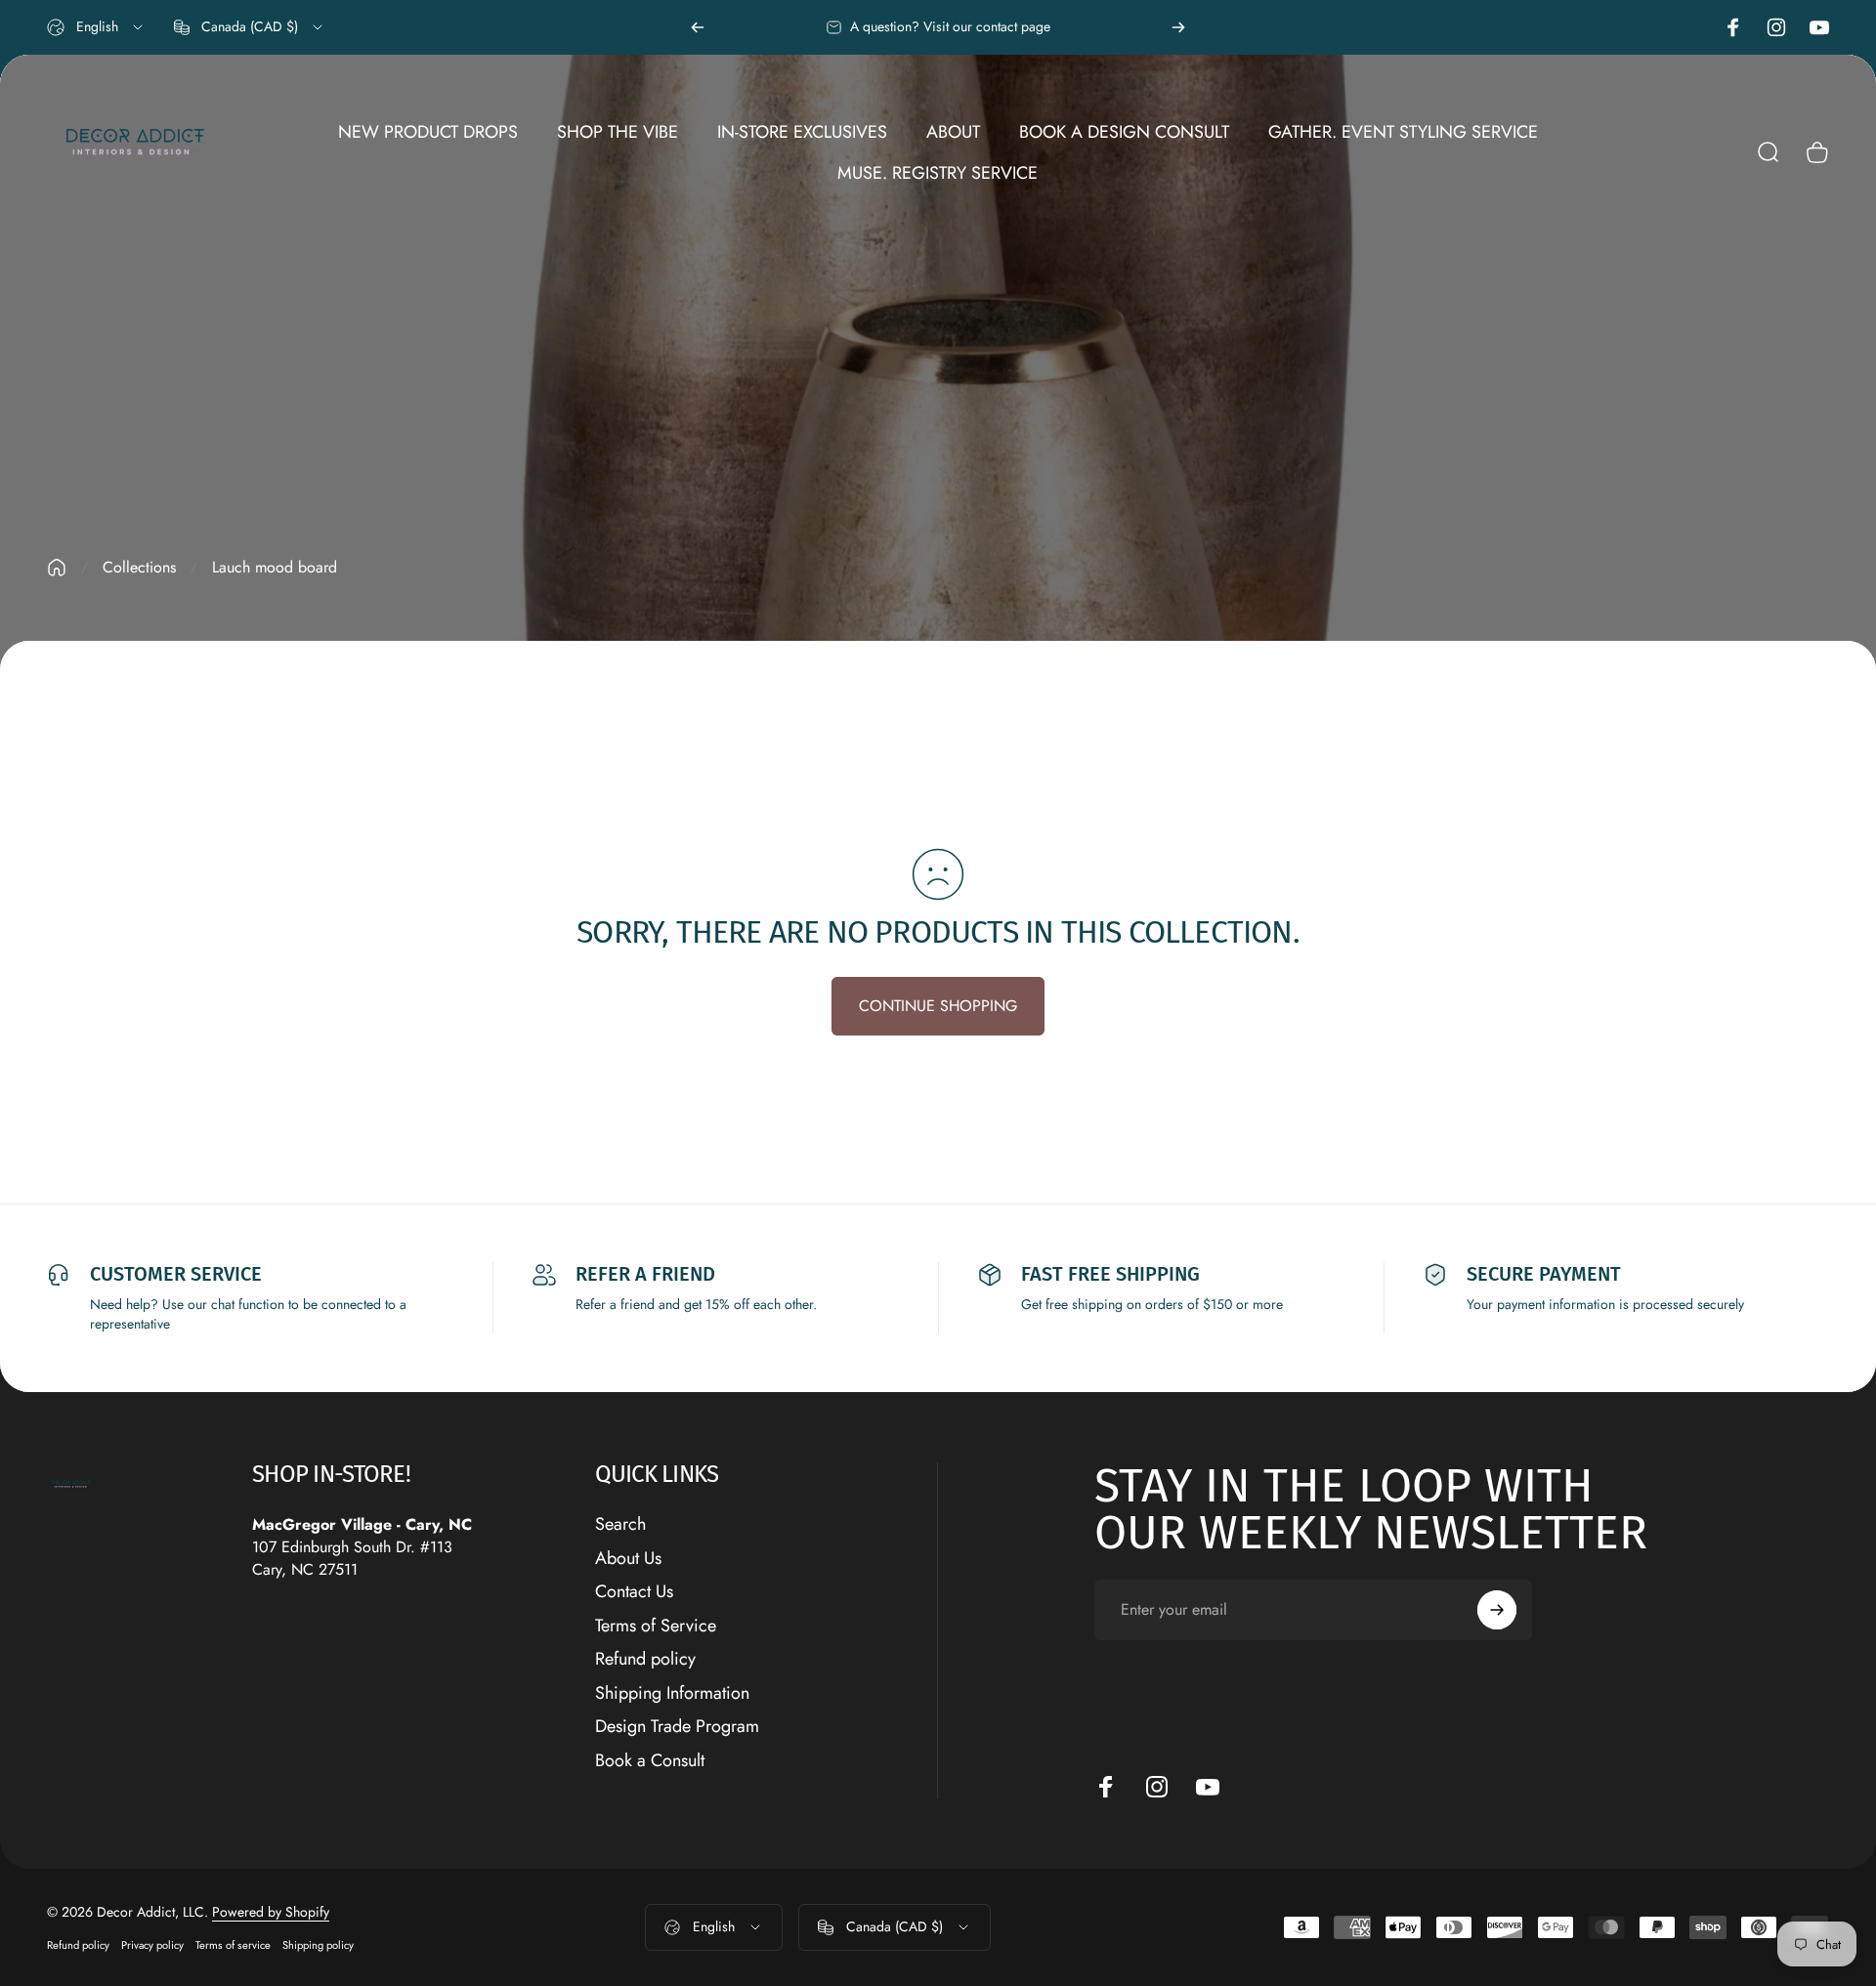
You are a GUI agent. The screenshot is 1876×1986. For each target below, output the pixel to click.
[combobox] (96, 27)
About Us (628, 1559)
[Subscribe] (1497, 1610)
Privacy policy (152, 1945)
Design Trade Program (677, 1727)
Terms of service (233, 1945)
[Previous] (698, 27)
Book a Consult (650, 1761)
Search (620, 1524)
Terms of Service (656, 1626)
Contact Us (634, 1592)
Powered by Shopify (271, 1912)
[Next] (1178, 27)
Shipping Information (672, 1693)
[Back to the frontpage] (57, 568)
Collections (139, 567)
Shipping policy (318, 1945)
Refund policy (645, 1659)
